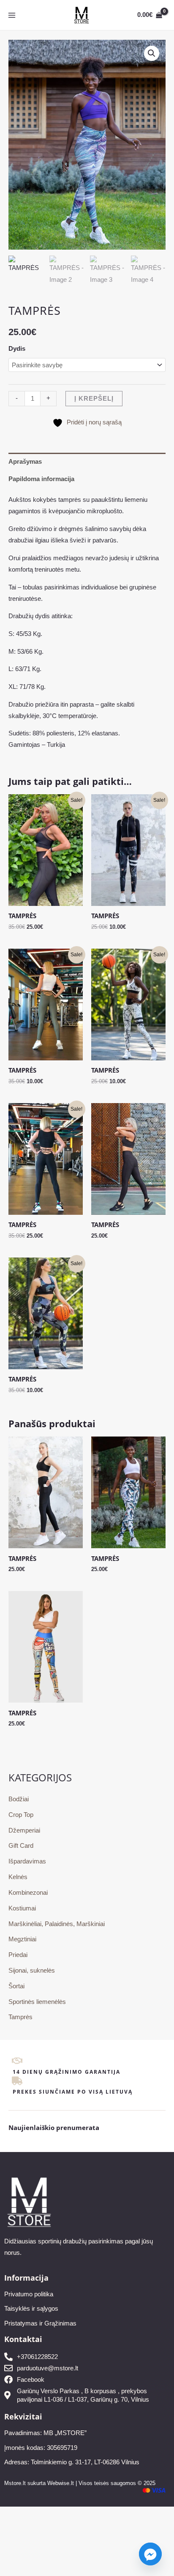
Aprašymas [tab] (25, 462)
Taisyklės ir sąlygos (31, 2309)
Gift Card (21, 1846)
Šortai (16, 1986)
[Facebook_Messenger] (150, 2554)
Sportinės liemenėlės (37, 2002)
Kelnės (18, 1877)
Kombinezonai (28, 1893)
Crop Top (21, 1815)
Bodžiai (19, 1799)
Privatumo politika (29, 2294)
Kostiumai (22, 1908)
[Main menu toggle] (12, 15)
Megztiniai (22, 1939)
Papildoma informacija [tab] (41, 479)
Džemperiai (24, 1830)
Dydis (17, 349)
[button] (152, 53)
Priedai (18, 1955)
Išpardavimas (27, 1861)
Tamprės (20, 2017)
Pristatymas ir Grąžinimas (40, 2323)
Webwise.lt (61, 2483)
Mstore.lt (15, 2483)
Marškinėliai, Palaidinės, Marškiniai (57, 1924)
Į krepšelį (94, 399)
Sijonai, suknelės (32, 1971)
